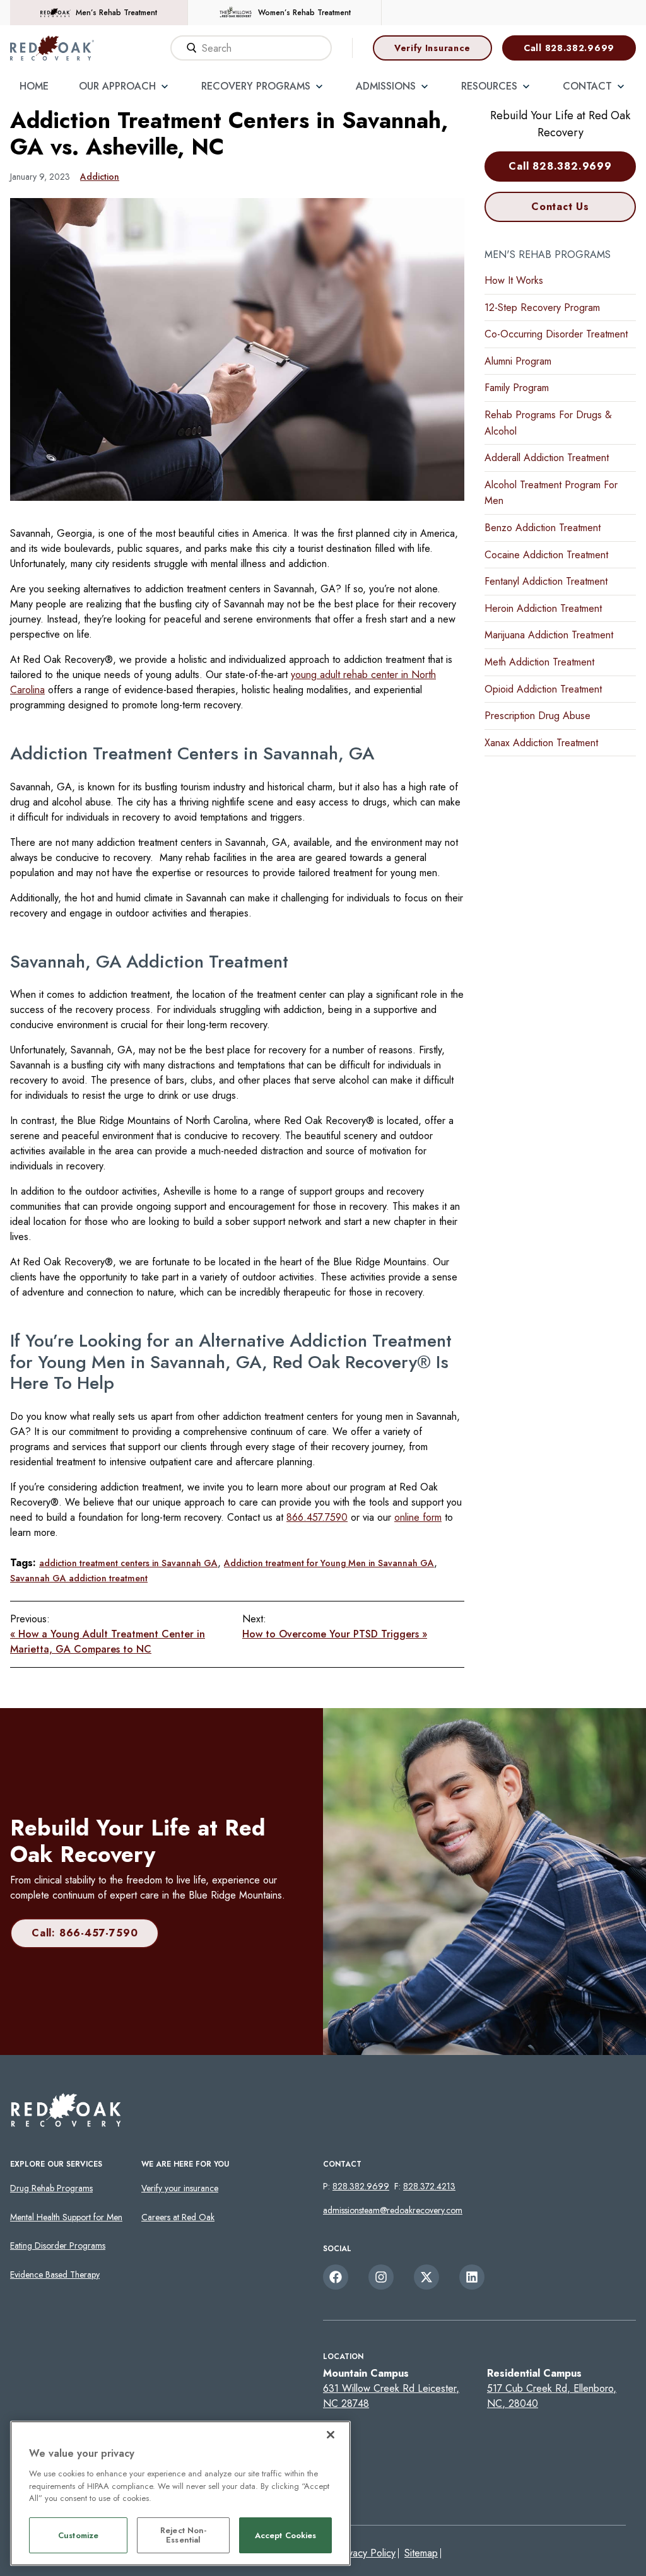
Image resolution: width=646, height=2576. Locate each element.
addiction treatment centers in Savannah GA (128, 1563)
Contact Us (560, 207)
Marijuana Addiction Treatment (549, 635)
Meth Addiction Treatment (539, 662)
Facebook (336, 2277)
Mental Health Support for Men (66, 2217)
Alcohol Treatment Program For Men (551, 493)
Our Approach (117, 86)
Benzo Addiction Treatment (543, 528)
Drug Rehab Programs (51, 2188)
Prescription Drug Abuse (537, 716)
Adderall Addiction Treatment (547, 458)
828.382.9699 (361, 2186)
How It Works (514, 280)
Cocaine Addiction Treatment (546, 555)
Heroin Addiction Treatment (543, 608)
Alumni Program (518, 361)
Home (34, 86)
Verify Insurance (432, 48)
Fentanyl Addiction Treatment (546, 581)
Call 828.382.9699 (569, 48)
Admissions (386, 86)
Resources (489, 86)
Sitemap (421, 2553)
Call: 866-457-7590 (85, 1933)
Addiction (100, 177)
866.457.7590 (317, 1517)
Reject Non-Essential (183, 2535)
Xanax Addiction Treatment (541, 743)
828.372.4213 (429, 2186)
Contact (587, 86)
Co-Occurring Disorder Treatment (556, 334)
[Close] (331, 2435)
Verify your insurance (180, 2188)
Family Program (517, 388)
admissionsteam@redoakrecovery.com (393, 2210)
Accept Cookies (286, 2535)
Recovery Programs (256, 86)
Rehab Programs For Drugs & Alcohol (548, 423)
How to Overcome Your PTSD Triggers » (335, 1634)
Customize (78, 2535)
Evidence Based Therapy (55, 2274)
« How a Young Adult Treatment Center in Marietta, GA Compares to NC (108, 1642)
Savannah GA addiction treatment (79, 1578)
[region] (180, 2493)
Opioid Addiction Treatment (543, 689)
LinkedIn (472, 2277)
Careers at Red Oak (178, 2217)
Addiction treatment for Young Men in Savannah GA (329, 1563)
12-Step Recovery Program (542, 307)
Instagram (381, 2277)
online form (418, 1517)
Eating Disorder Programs (58, 2245)
